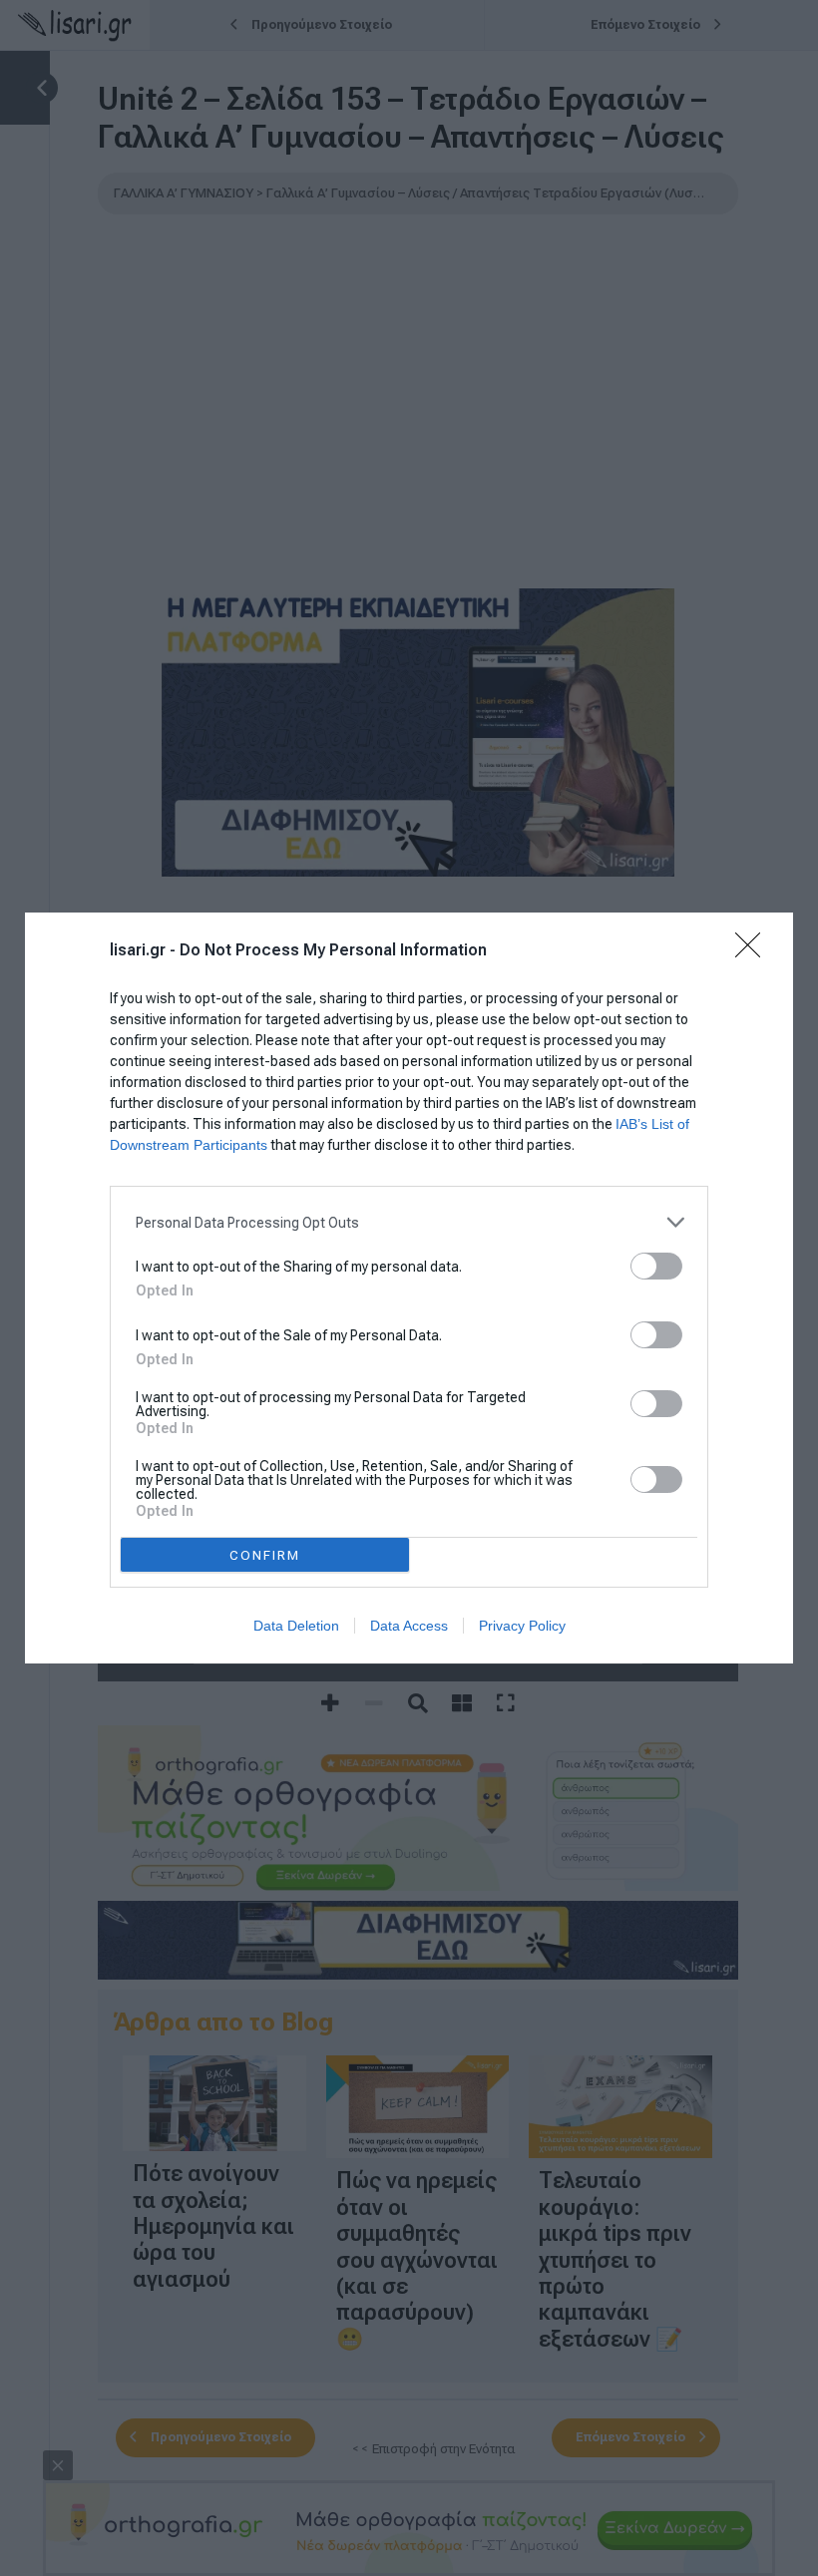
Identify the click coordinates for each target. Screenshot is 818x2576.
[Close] (754, 951)
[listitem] (409, 1222)
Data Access (409, 1626)
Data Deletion (296, 1626)
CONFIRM (265, 1555)
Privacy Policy (522, 1626)
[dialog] (409, 1288)
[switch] (656, 1266)
